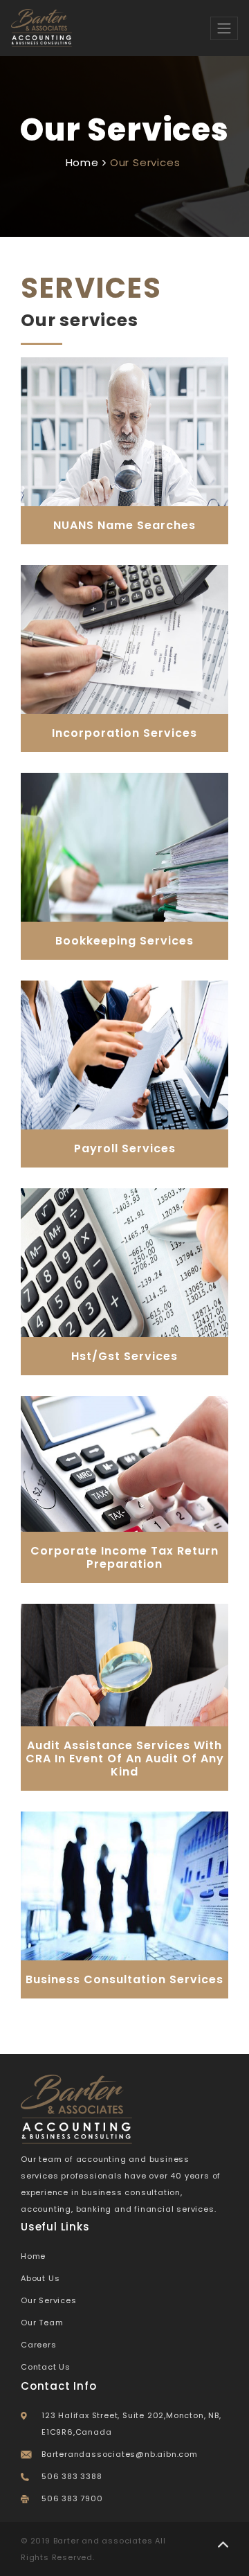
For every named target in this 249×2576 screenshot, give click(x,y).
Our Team (42, 2323)
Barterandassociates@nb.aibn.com (120, 2454)
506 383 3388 (72, 2476)
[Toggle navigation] (224, 28)
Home (82, 162)
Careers (39, 2345)
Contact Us (46, 2367)
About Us (40, 2278)
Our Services (49, 2300)
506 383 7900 (72, 2498)
